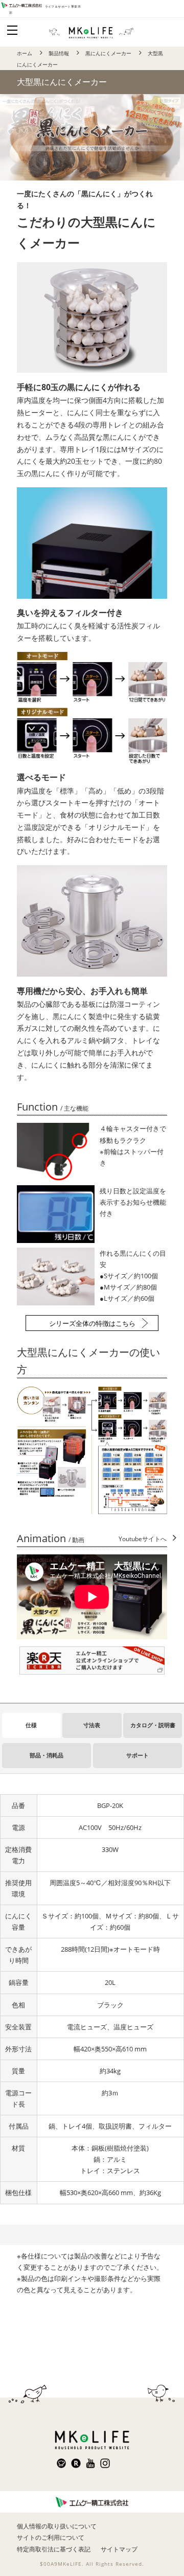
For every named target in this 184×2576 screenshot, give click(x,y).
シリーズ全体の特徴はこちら (92, 1323)
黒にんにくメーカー (108, 53)
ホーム (25, 53)
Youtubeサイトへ (143, 1539)
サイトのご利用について (51, 2537)
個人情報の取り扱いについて (57, 2526)
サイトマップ (119, 2549)
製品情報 (59, 53)
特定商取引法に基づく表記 (54, 2549)
